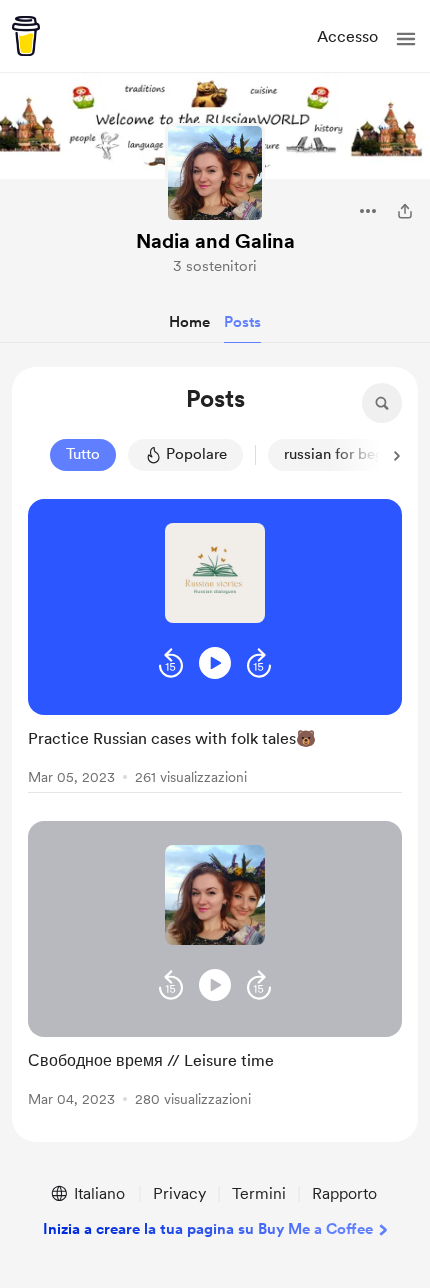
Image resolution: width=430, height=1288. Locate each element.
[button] (406, 39)
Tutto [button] (83, 454)
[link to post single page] (215, 753)
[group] (215, 646)
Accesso (347, 36)
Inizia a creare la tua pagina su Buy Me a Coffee (208, 1229)
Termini (259, 1193)
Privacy (179, 1193)
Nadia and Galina (215, 241)
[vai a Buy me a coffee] (26, 36)
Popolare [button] (196, 454)
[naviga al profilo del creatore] (215, 173)
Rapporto (344, 1193)
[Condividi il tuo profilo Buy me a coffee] (405, 211)
